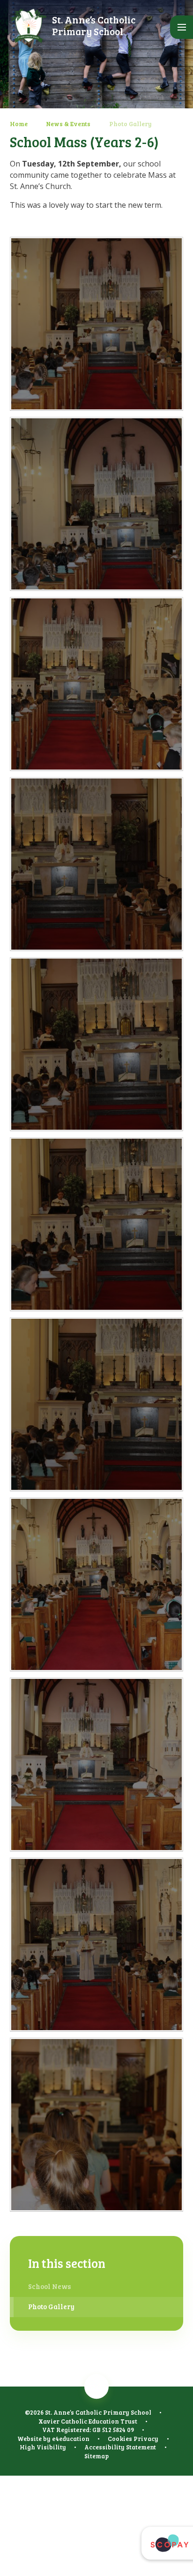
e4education (71, 2439)
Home (19, 124)
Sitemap (96, 2456)
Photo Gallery (130, 124)
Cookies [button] (120, 2439)
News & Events (68, 124)
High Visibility (43, 2447)
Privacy (146, 2439)
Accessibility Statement (120, 2447)
